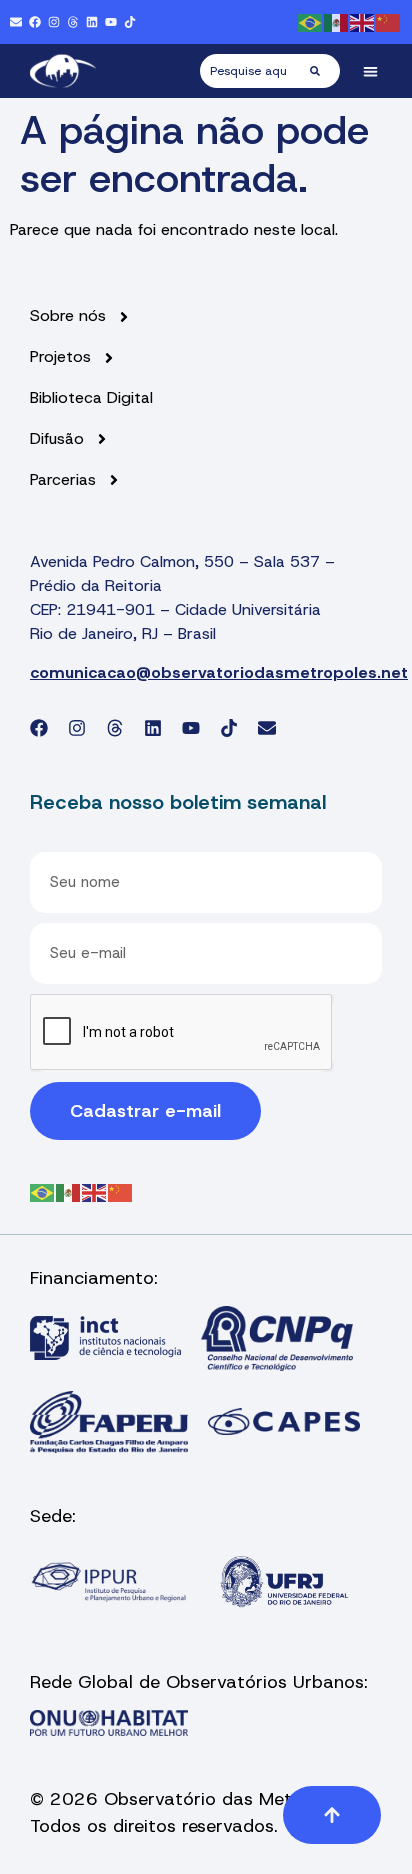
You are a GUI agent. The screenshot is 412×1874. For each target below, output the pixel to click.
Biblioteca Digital (91, 398)
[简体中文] (389, 21)
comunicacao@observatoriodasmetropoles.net (219, 672)
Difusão (57, 439)
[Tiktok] (130, 22)
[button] (371, 71)
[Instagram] (54, 22)
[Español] (337, 21)
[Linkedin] (92, 22)
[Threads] (73, 22)
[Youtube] (111, 22)
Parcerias (63, 480)
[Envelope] (16, 22)
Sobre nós (68, 316)
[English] (363, 21)
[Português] (311, 21)
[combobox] (255, 71)
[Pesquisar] (325, 71)
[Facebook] (35, 22)
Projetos (60, 357)
